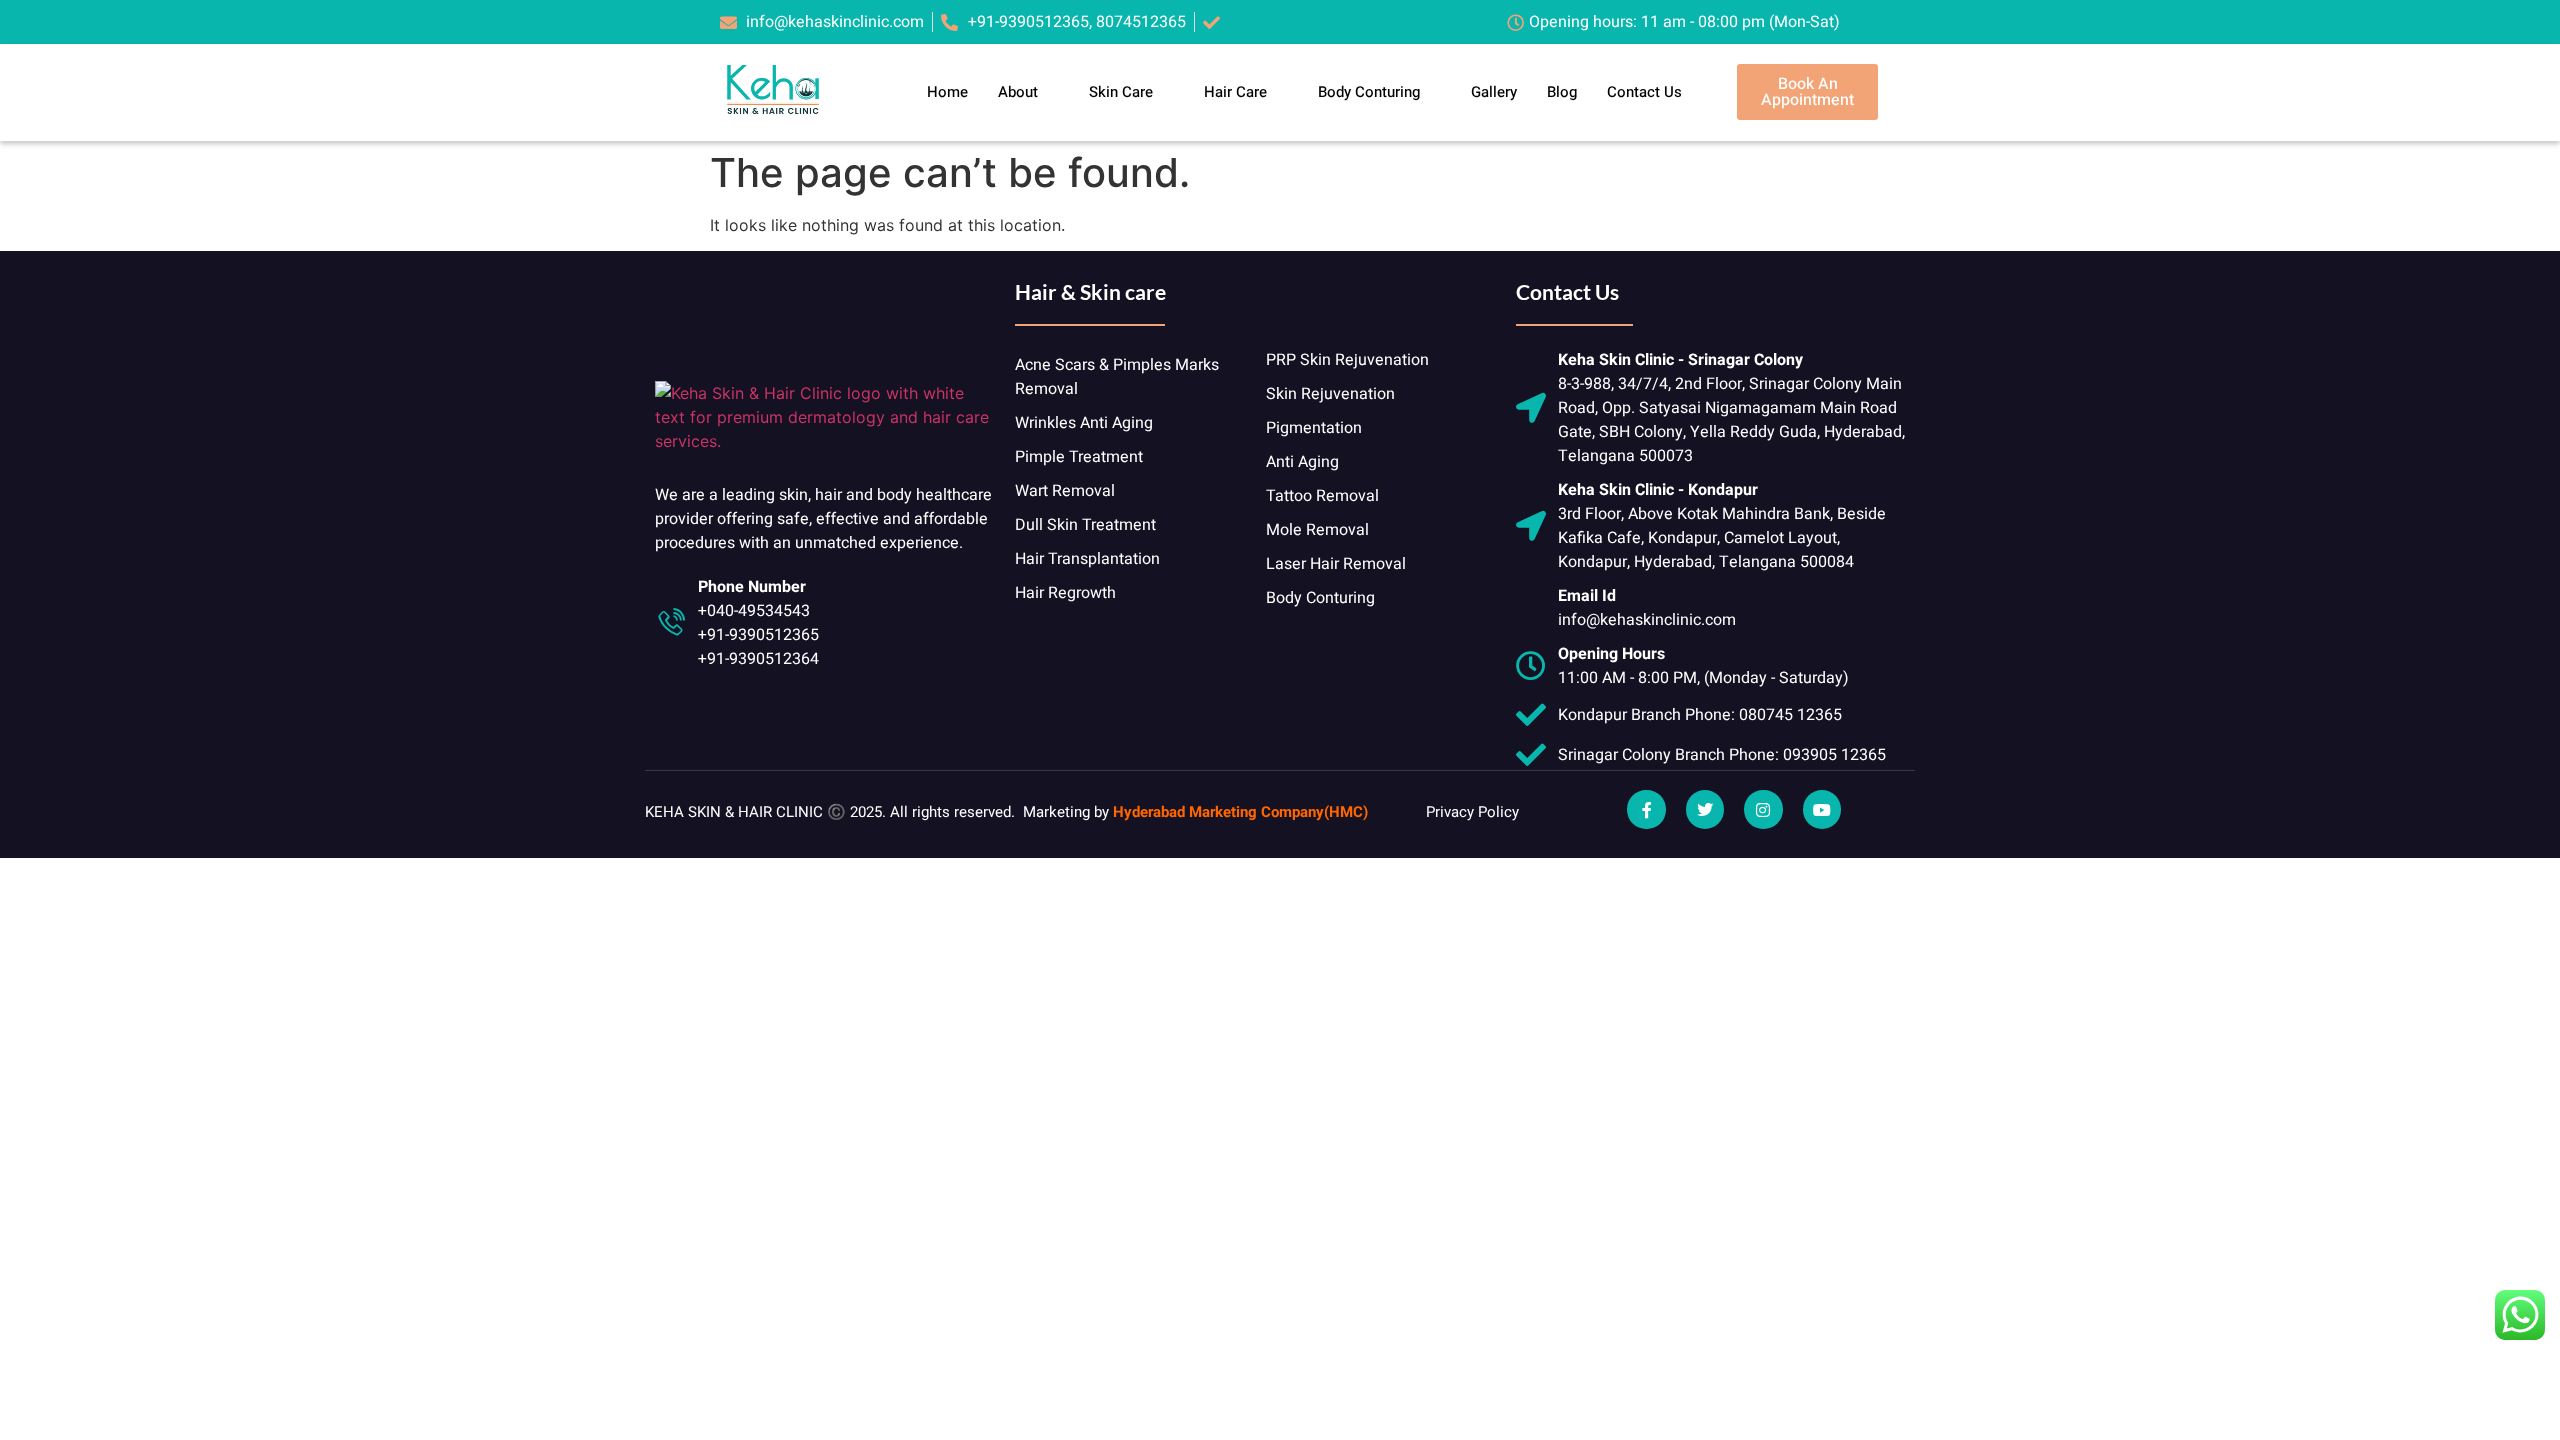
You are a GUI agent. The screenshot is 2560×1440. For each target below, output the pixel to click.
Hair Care (1235, 92)
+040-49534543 (754, 611)
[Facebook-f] (1646, 809)
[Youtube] (1822, 809)
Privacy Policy (1472, 812)
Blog (1562, 92)
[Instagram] (1763, 809)
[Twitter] (1705, 809)
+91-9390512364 (758, 659)
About (1018, 92)
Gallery (1494, 92)
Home (947, 92)
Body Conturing (1369, 92)
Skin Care (1121, 92)
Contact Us (1644, 92)
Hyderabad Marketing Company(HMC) (1240, 812)
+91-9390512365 (758, 635)
